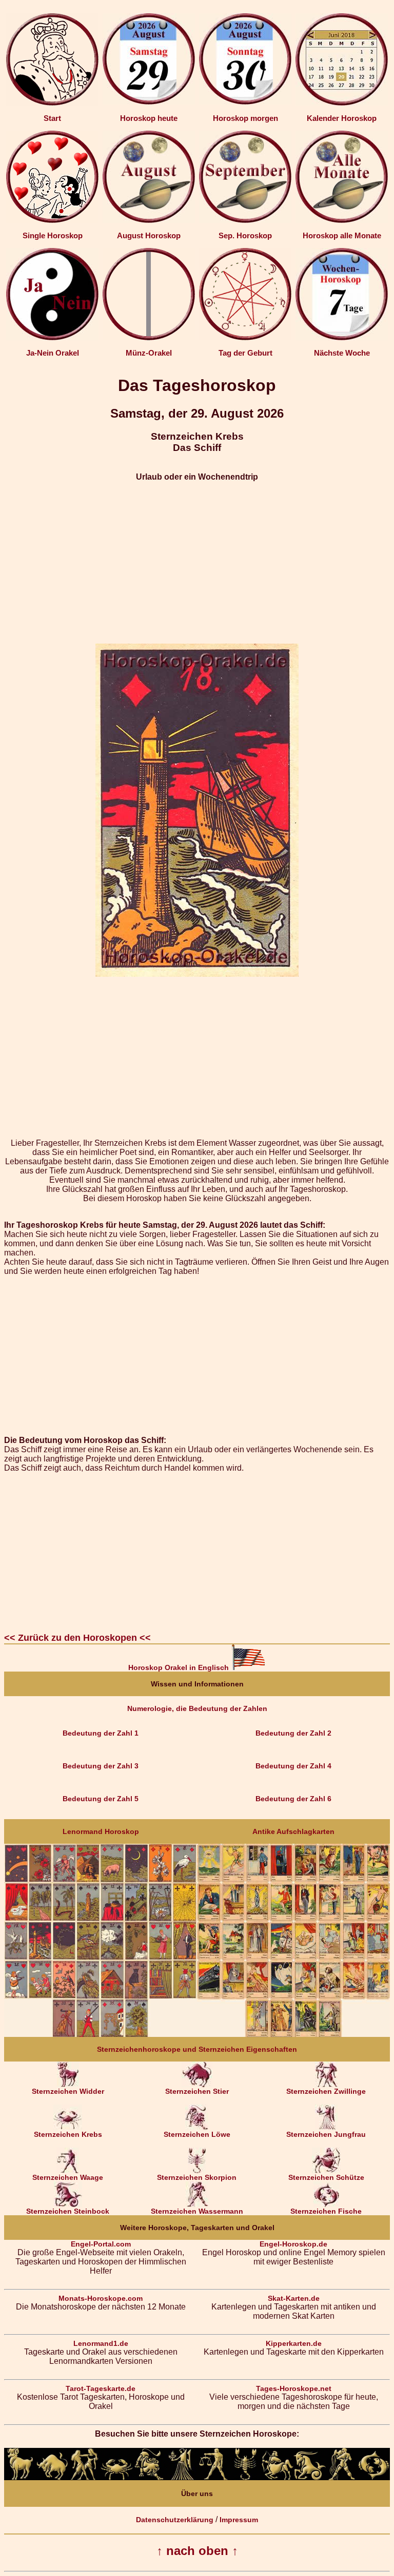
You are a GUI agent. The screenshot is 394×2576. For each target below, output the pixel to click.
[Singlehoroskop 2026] (52, 220)
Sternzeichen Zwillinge (326, 2091)
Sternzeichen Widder (68, 2091)
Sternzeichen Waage (68, 2177)
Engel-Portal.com (101, 2244)
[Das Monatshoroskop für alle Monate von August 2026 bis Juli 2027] (342, 220)
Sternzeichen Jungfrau (326, 2134)
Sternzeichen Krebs (68, 2134)
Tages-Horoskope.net (294, 2388)
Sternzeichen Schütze (326, 2177)
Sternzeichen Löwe (197, 2134)
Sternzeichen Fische (326, 2211)
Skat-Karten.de (294, 2298)
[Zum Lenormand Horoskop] (101, 2034)
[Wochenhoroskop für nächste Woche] (342, 338)
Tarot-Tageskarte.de (101, 2388)
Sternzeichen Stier (197, 2091)
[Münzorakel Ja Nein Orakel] (149, 338)
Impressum (239, 2520)
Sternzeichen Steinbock (68, 2211)
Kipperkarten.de (294, 2343)
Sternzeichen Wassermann (197, 2211)
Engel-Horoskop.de (293, 2244)
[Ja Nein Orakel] (52, 338)
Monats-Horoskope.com (101, 2298)
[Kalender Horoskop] (342, 103)
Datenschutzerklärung (175, 2520)
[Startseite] (52, 103)
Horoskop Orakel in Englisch (180, 1667)
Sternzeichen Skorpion (197, 2177)
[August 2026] (149, 220)
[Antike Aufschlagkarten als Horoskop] (293, 2034)
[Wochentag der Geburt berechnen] (245, 338)
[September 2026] (245, 220)
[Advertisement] (197, 563)
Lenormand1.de (101, 2343)
